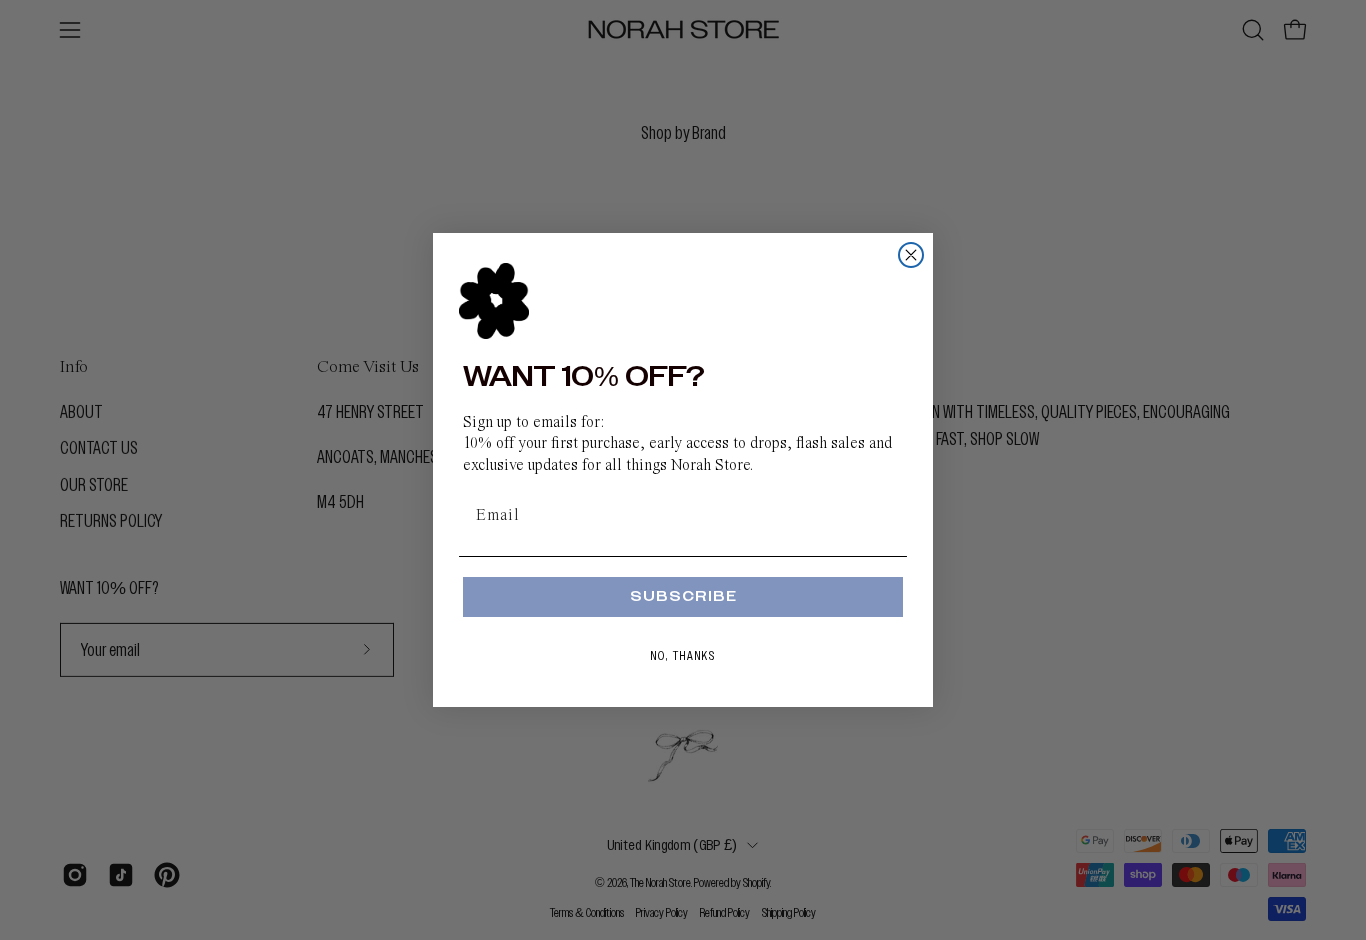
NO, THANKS (683, 656)
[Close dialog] (911, 255)
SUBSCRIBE (683, 596)
